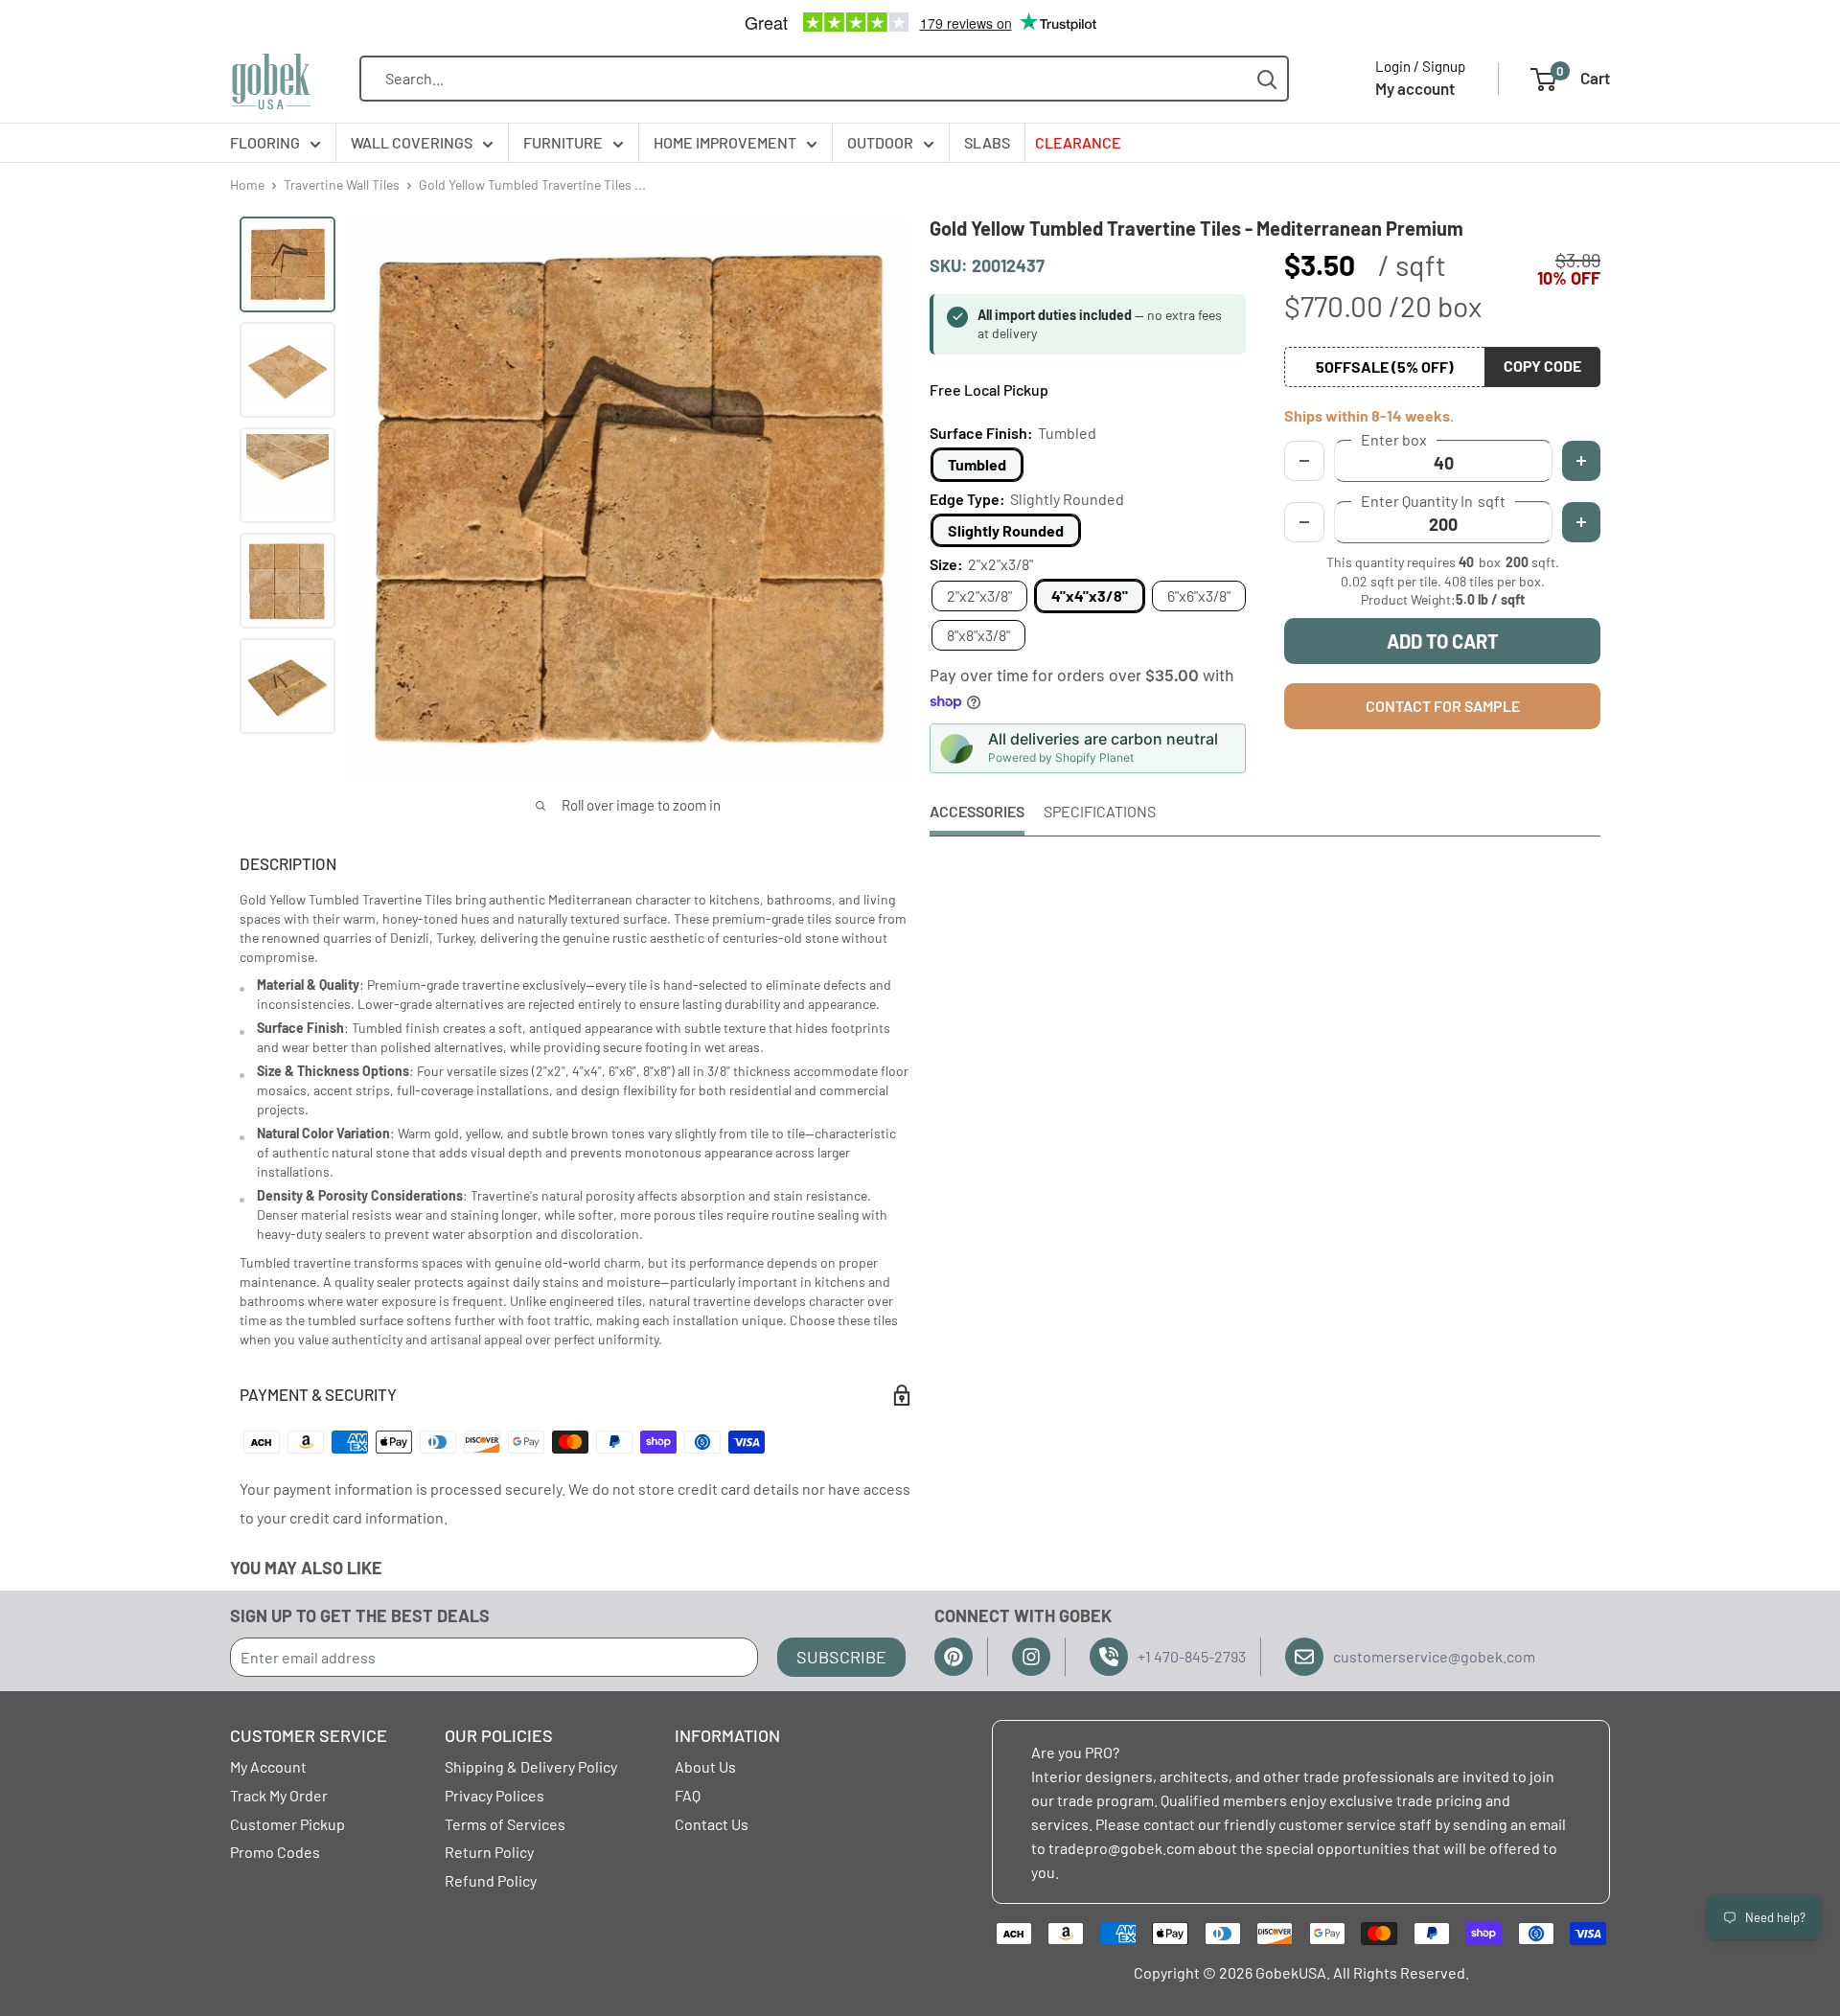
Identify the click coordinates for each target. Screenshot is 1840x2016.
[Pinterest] (954, 1657)
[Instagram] (1031, 1657)
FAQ (688, 1795)
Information (727, 1735)
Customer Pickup (287, 1824)
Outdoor (880, 142)
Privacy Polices (494, 1795)
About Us (705, 1766)
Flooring (265, 142)
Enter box (1394, 440)
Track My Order (279, 1795)
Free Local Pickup (989, 389)
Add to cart (1443, 641)
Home (247, 184)
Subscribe (841, 1657)
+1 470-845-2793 (1192, 1656)
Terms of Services (505, 1824)
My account (1415, 88)
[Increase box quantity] (1581, 461)
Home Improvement (725, 142)
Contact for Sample (1443, 706)
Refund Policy (491, 1880)
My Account (268, 1766)
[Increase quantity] (1581, 522)
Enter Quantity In (1433, 501)
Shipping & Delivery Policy (531, 1766)
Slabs (987, 142)
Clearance (1078, 142)
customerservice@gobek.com (1434, 1656)
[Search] (1267, 79)
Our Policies (499, 1735)
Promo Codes (275, 1852)
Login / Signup (1420, 66)
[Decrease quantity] (1304, 522)
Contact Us (712, 1824)
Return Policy (489, 1852)
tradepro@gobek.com (1122, 1848)
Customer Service (309, 1735)
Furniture (563, 142)
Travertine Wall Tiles (342, 184)
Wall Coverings (412, 142)
